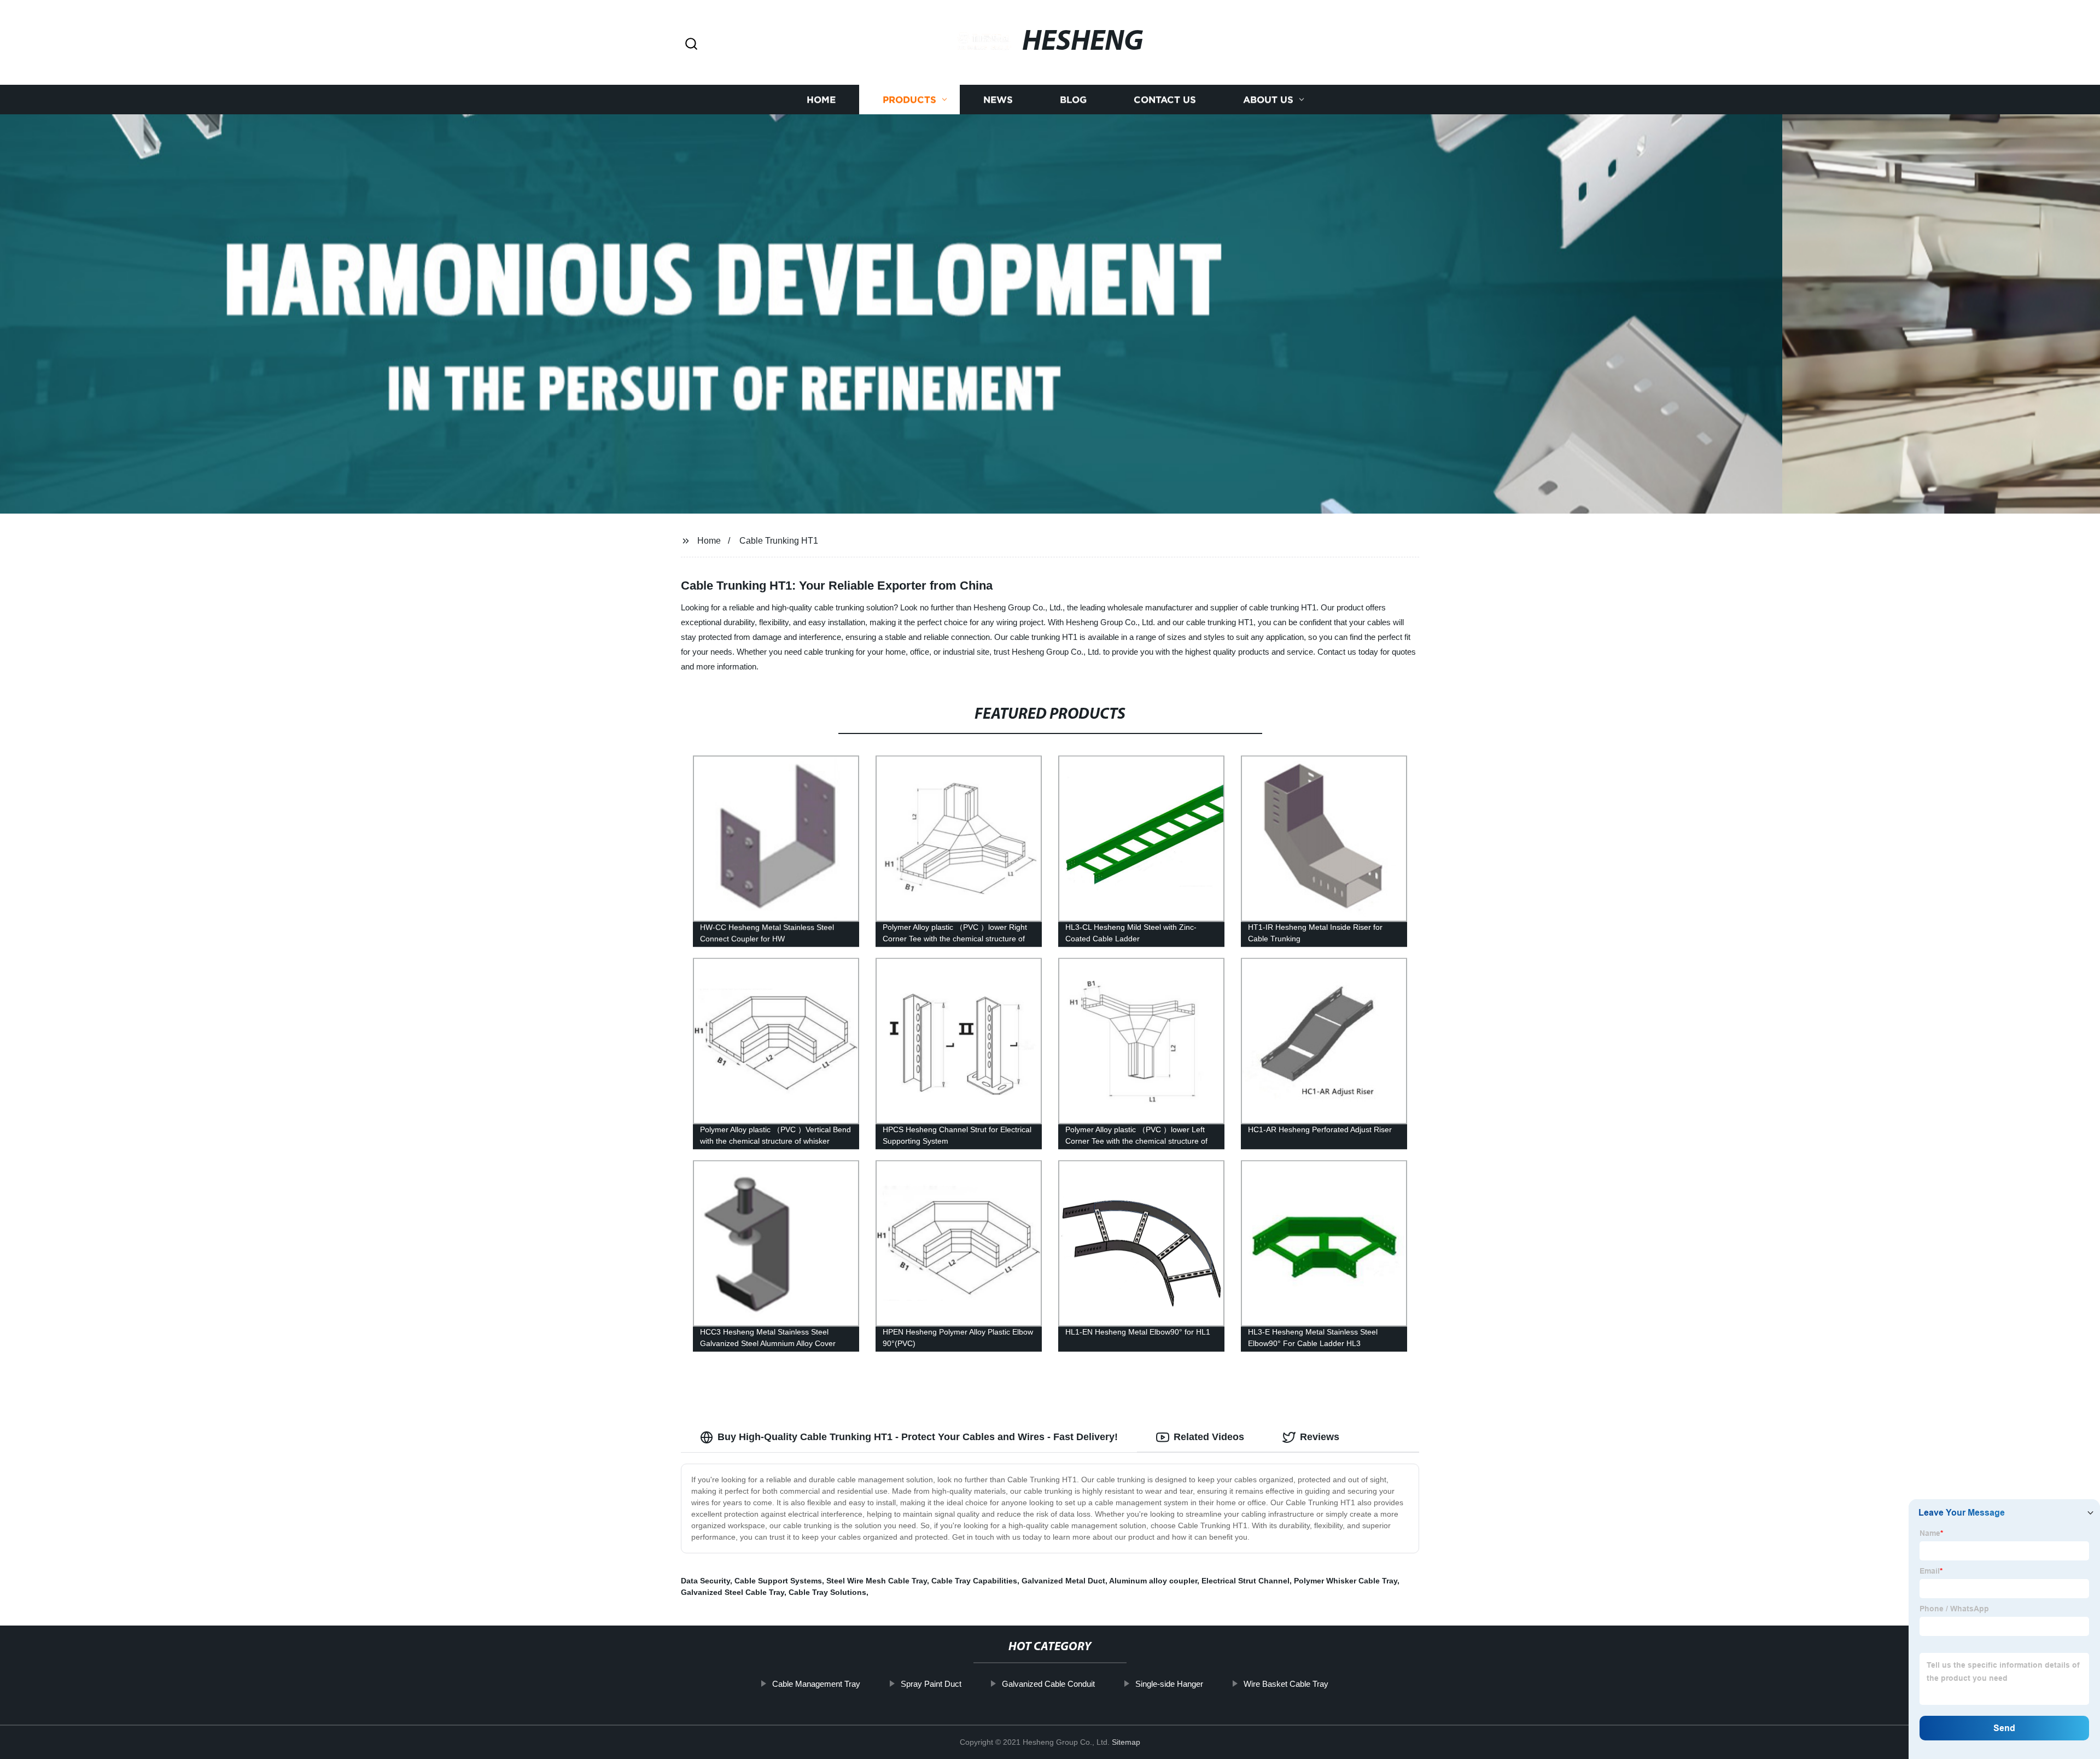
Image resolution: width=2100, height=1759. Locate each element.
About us (1268, 100)
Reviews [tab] (1320, 1437)
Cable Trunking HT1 (779, 541)
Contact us (1165, 100)
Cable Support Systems (778, 1581)
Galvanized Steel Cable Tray (733, 1592)
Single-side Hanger (1169, 1684)
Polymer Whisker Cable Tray (1346, 1581)
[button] (691, 45)
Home (821, 100)
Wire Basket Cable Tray (1286, 1684)
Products (909, 100)
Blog (1073, 100)
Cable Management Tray (816, 1684)
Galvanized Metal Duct (1063, 1581)
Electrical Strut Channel (1246, 1581)
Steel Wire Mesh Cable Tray (877, 1581)
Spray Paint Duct (931, 1684)
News (998, 100)
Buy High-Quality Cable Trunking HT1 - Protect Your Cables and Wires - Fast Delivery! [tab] (918, 1437)
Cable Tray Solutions (827, 1592)
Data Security (705, 1581)
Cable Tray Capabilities (974, 1581)
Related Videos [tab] (1209, 1437)
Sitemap (1126, 1742)
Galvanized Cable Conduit (1048, 1684)
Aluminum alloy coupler (1153, 1581)
